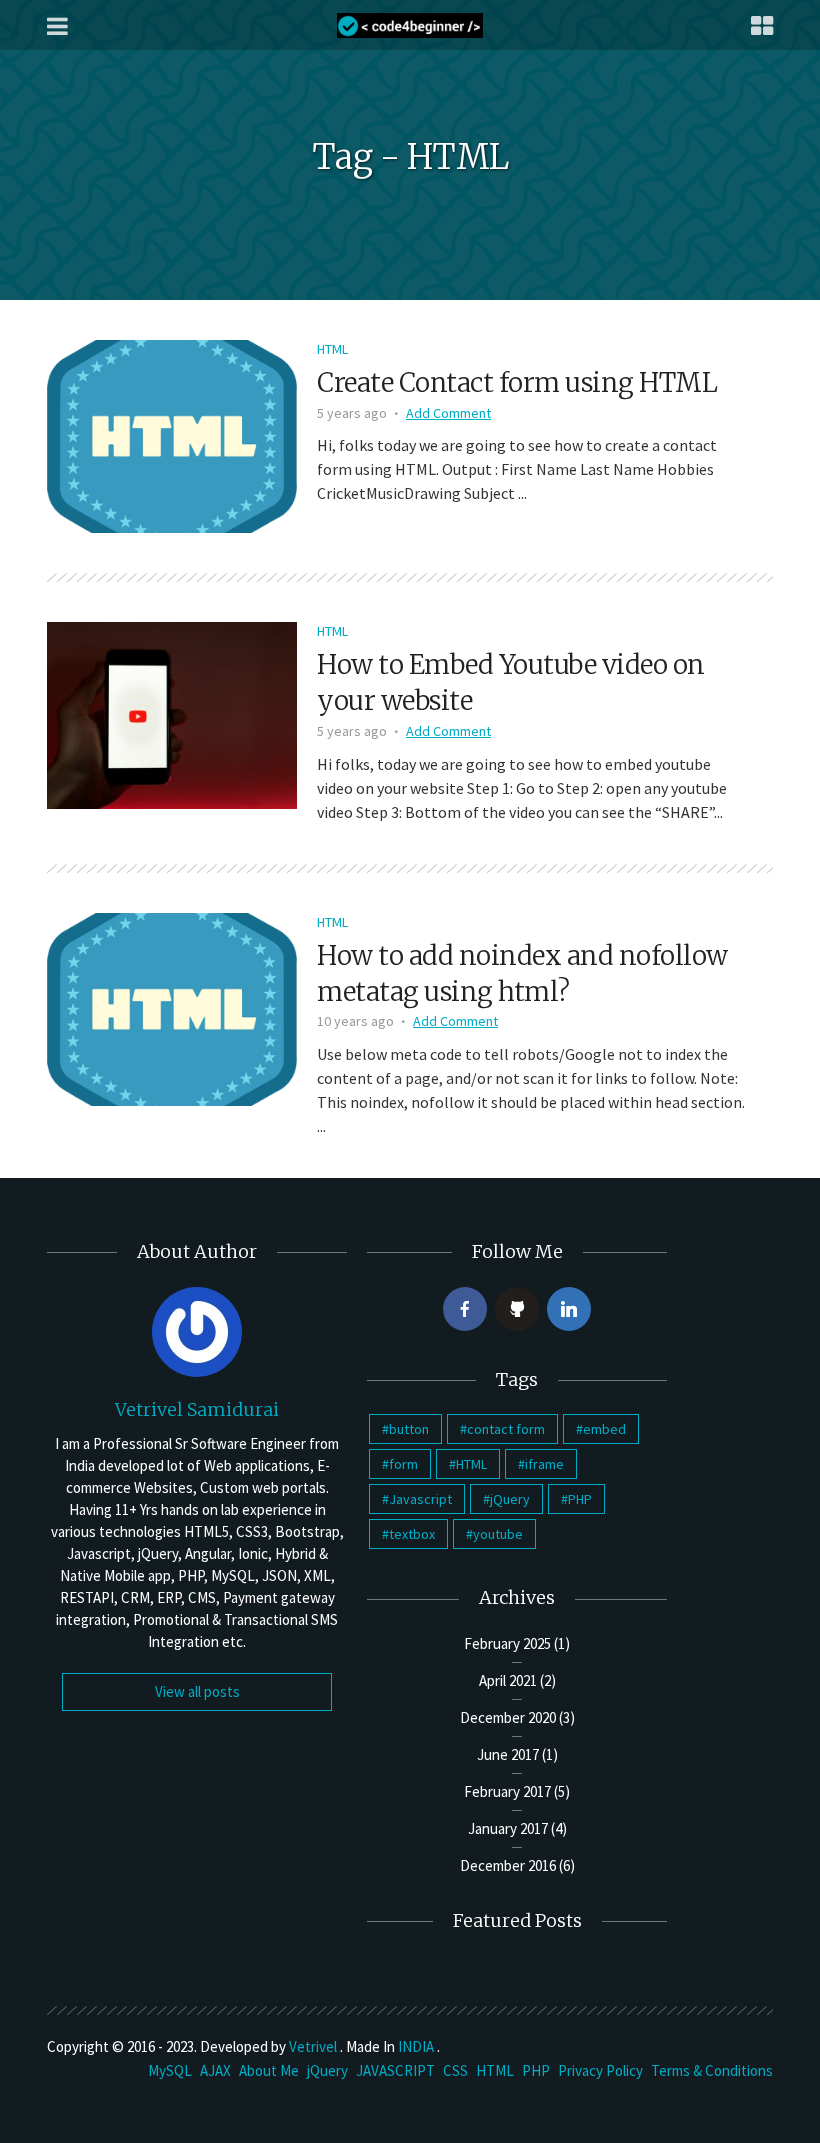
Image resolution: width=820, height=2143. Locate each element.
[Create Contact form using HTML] (172, 435)
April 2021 (508, 1680)
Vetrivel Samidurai (197, 1409)
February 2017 (507, 1791)
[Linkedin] (569, 1309)
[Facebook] (465, 1309)
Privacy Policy (600, 2070)
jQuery (510, 1499)
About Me (269, 2070)
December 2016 (508, 1865)
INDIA (417, 2046)
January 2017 (508, 1828)
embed (604, 1429)
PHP (580, 1499)
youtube (498, 1534)
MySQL (170, 2070)
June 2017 (508, 1754)
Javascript (420, 1499)
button (409, 1429)
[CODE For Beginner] (410, 24)
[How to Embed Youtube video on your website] (172, 714)
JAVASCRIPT (395, 2070)
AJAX (215, 2070)
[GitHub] (517, 1309)
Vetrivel (314, 2046)
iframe (544, 1464)
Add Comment (448, 413)
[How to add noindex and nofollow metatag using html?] (172, 1007)
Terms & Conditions (712, 2070)
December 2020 (508, 1717)
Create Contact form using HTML (517, 382)
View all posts (197, 1691)
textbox (412, 1534)
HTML (332, 349)
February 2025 (507, 1643)
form (403, 1464)
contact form (506, 1429)
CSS (455, 2070)
